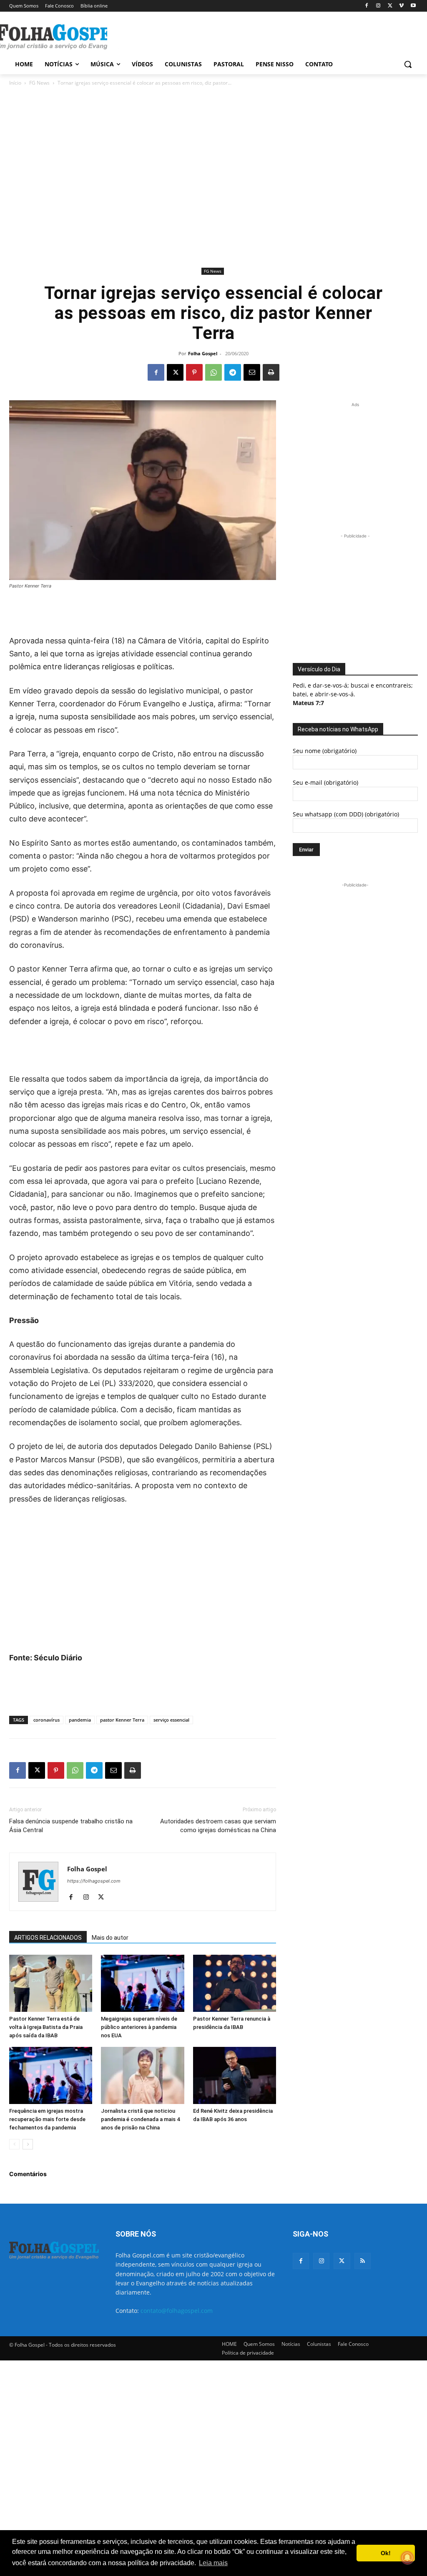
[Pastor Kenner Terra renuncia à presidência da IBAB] (235, 1983)
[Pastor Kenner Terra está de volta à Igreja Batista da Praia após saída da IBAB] (51, 1983)
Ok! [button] (386, 2553)
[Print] (271, 372)
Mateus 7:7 (308, 703)
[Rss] (363, 2261)
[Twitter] (342, 2261)
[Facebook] (367, 6)
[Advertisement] (205, 36)
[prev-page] (14, 2144)
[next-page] (28, 2144)
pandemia (80, 1720)
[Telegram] (233, 372)
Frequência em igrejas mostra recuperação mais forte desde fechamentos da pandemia (47, 2119)
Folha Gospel (203, 353)
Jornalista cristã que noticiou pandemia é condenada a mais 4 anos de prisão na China (140, 2119)
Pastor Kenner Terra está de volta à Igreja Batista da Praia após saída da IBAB (46, 2027)
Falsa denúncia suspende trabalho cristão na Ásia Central (71, 1826)
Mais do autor (110, 1938)
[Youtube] (413, 6)
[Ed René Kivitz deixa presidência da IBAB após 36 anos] (235, 2075)
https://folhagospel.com (94, 1881)
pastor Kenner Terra (122, 1720)
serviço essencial (171, 1720)
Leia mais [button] (213, 2563)
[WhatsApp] (213, 372)
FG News (39, 83)
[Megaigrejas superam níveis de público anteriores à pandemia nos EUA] (142, 1983)
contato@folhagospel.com (177, 2311)
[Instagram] (378, 6)
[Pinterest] (194, 372)
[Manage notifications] (407, 2558)
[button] (408, 64)
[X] (390, 6)
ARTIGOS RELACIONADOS (48, 1938)
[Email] (252, 372)
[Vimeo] (401, 6)
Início (15, 83)
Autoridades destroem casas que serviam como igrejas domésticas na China (218, 1826)
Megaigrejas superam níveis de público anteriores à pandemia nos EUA (139, 2027)
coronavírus (46, 1720)
